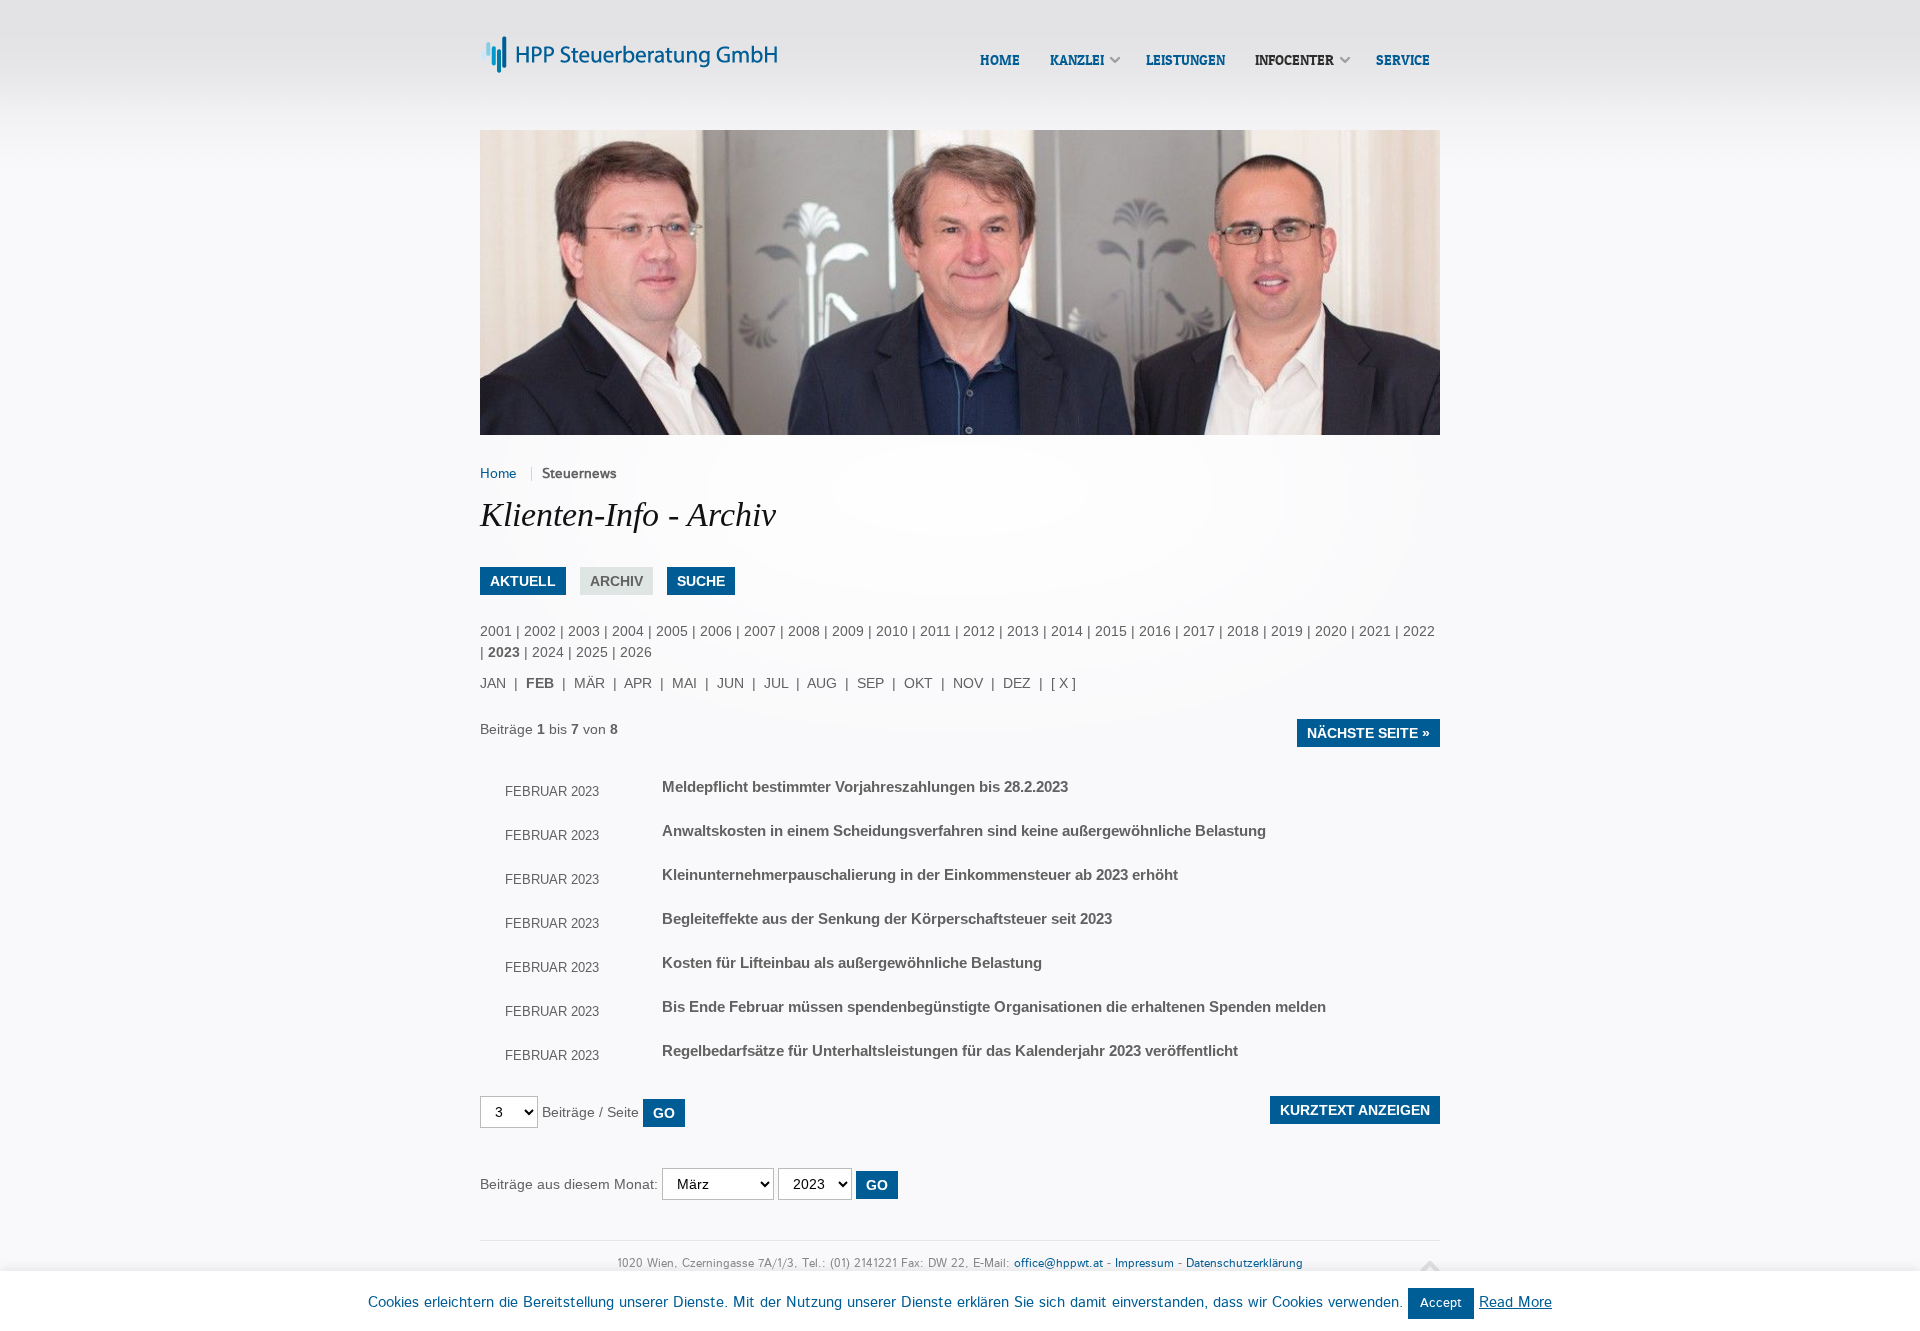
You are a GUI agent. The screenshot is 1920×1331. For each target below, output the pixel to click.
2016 (1155, 631)
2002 (540, 631)
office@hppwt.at (1058, 1263)
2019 (1287, 631)
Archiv (616, 581)
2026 (636, 652)
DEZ (1017, 683)
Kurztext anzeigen (1355, 1110)
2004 (628, 631)
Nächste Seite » (1368, 733)
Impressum (1144, 1263)
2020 (1331, 631)
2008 (804, 631)
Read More (1515, 1302)
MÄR (589, 683)
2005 (672, 631)
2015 (1111, 631)
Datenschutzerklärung (1244, 1263)
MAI (684, 683)
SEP (870, 683)
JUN (730, 683)
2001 (496, 631)
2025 (592, 652)
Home (498, 474)
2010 (892, 631)
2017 (1199, 631)
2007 (760, 631)
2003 (584, 631)
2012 (979, 631)
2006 (716, 631)
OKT (918, 683)
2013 (1023, 631)
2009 (848, 631)
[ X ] (1063, 683)
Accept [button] (1441, 1303)
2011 (935, 631)
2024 (548, 652)
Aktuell (523, 581)
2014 (1067, 631)
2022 (1419, 631)
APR (638, 683)
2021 (1375, 631)
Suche (701, 581)
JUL (776, 683)
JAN (493, 683)
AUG (822, 683)
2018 (1243, 631)
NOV (968, 683)
